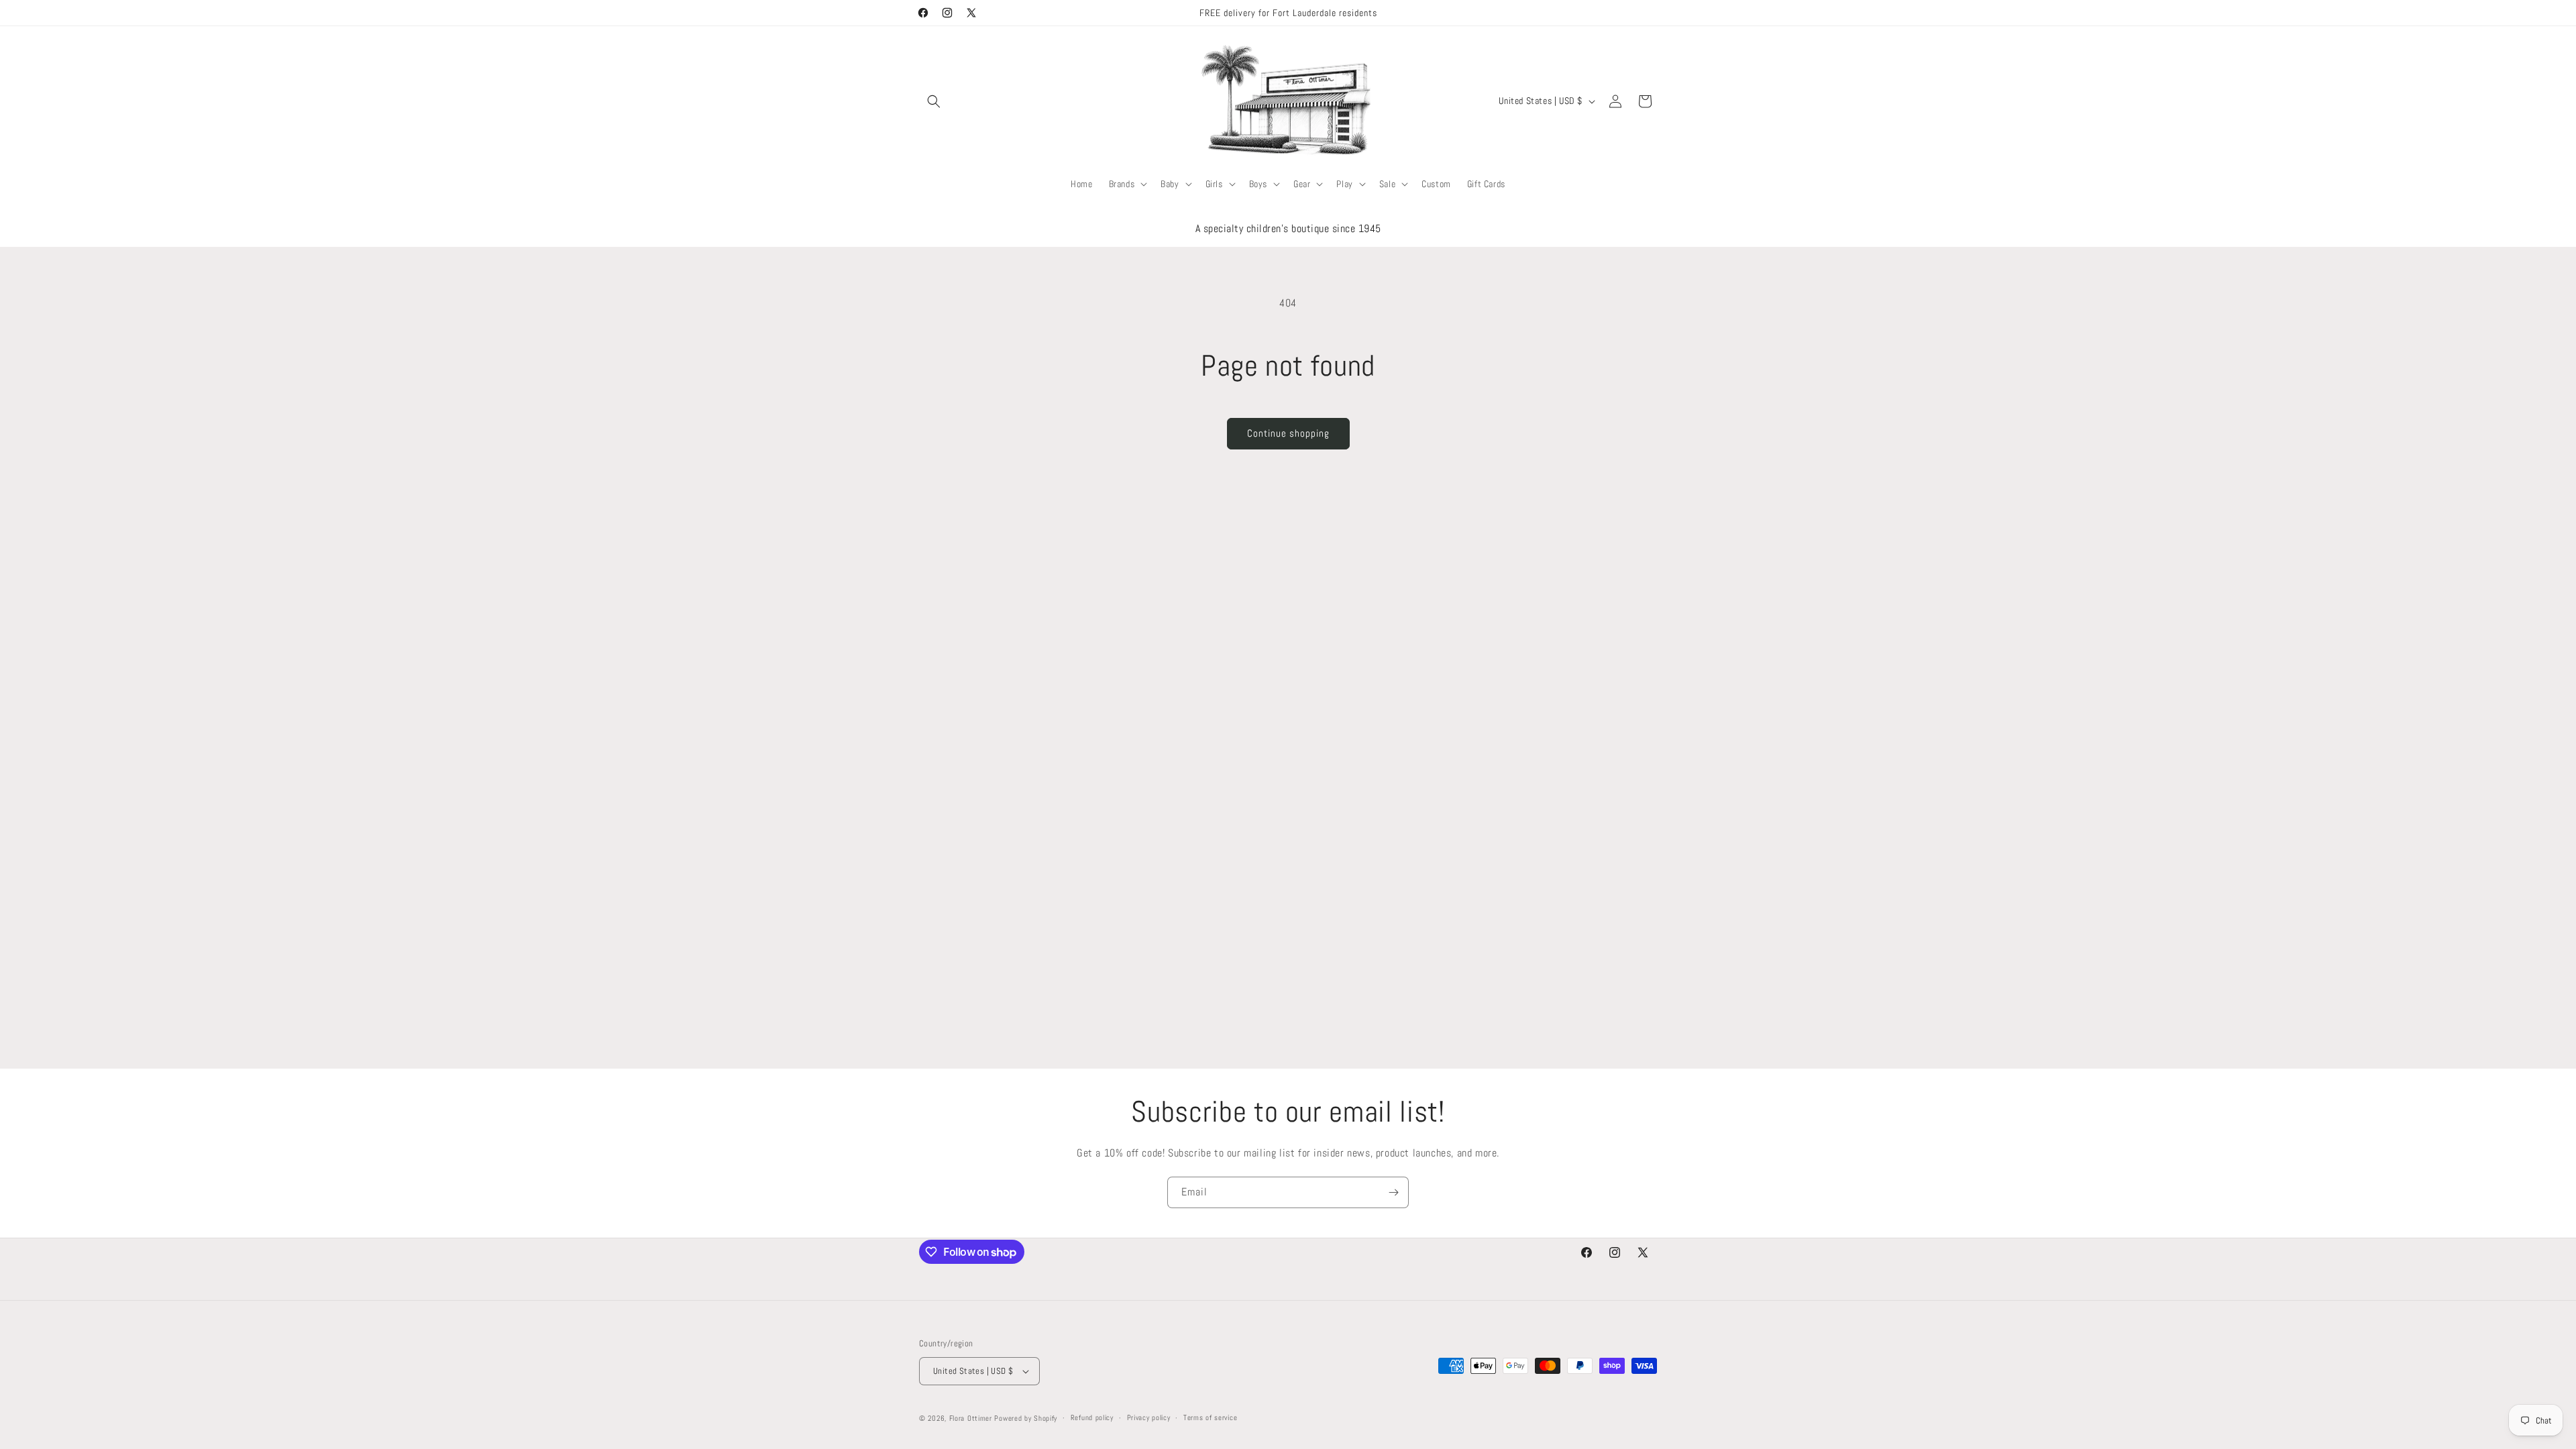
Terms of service (1210, 1417)
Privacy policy (1149, 1417)
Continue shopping (1288, 433)
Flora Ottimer (971, 1418)
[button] (934, 101)
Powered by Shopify (1026, 1418)
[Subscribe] (1393, 1192)
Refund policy (1092, 1417)
